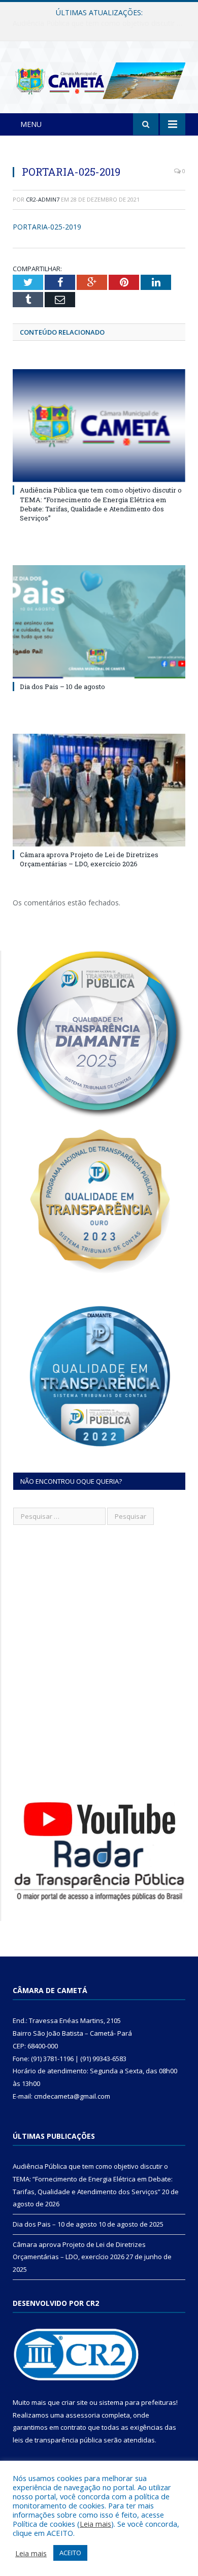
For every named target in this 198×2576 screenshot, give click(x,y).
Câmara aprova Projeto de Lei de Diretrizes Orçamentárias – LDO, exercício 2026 (89, 859)
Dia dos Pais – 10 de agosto (97, 23)
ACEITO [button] (70, 2553)
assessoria (83, 2415)
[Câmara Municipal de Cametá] (99, 79)
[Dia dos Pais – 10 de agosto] (99, 622)
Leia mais (95, 2524)
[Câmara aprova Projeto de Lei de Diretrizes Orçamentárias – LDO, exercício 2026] (99, 790)
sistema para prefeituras (138, 2402)
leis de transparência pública (57, 2440)
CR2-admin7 (43, 199)
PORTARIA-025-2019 (47, 227)
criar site (75, 2402)
